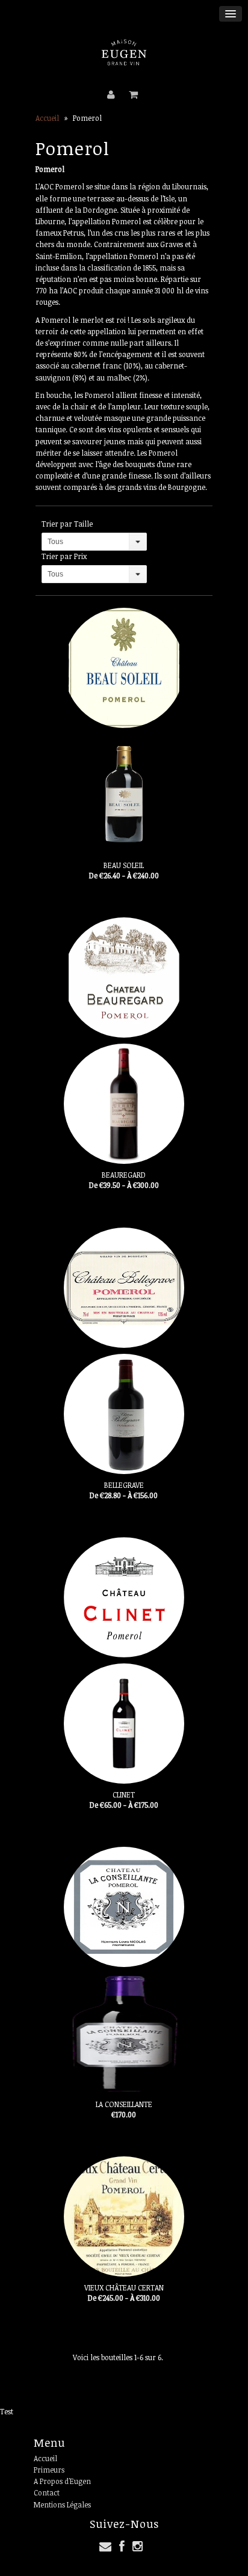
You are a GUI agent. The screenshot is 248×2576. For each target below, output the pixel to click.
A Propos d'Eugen (62, 2481)
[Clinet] (124, 1660)
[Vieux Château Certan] (124, 2217)
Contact (47, 2492)
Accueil (47, 118)
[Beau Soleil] (124, 731)
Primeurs (49, 2470)
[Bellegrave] (124, 1351)
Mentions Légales (62, 2504)
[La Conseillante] (124, 1970)
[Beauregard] (124, 1041)
